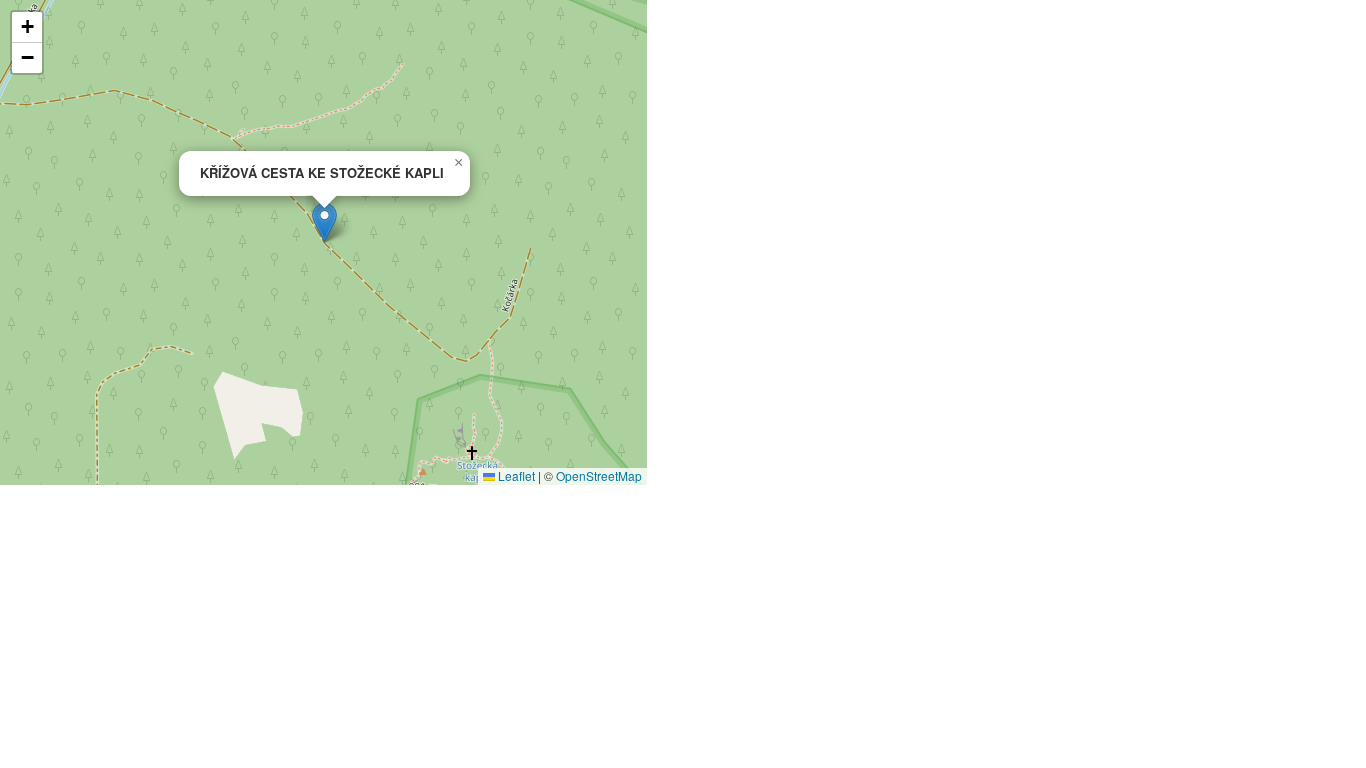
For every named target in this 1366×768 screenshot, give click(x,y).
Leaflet (515, 475)
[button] (324, 222)
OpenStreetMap (599, 475)
